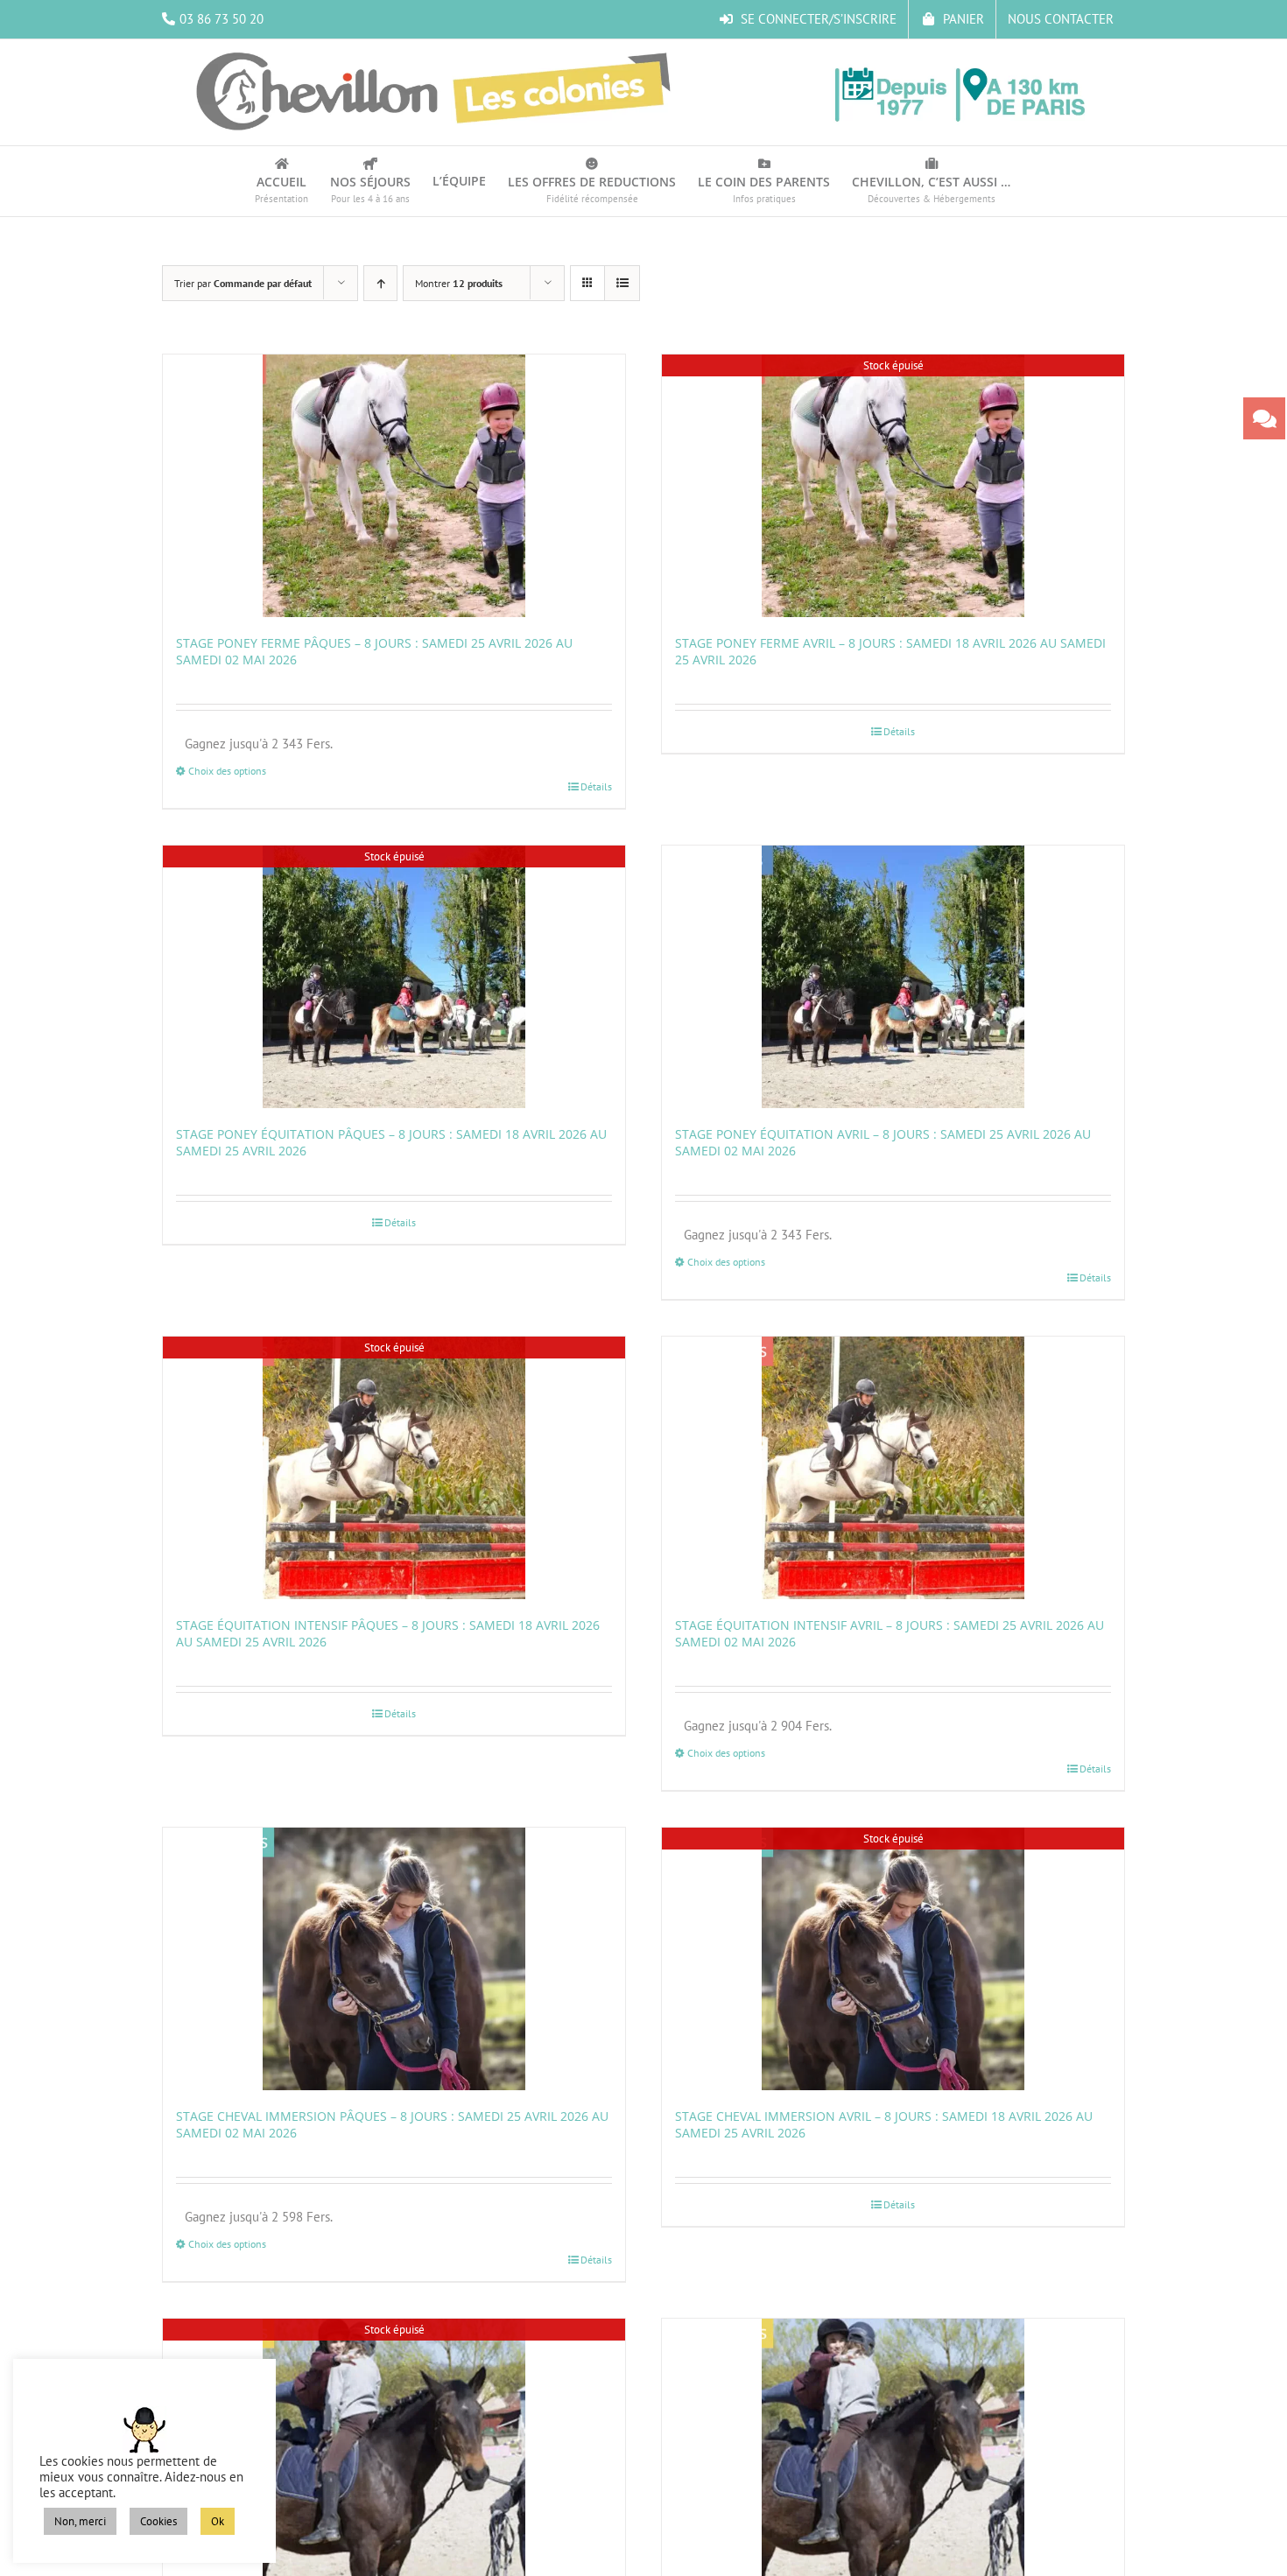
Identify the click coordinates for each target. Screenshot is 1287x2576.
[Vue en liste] (622, 283)
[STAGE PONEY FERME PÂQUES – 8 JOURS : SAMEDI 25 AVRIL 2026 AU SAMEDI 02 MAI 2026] (394, 486)
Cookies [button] (158, 2521)
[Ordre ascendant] (380, 283)
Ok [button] (218, 2521)
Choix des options (227, 771)
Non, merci (80, 2521)
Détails (596, 786)
